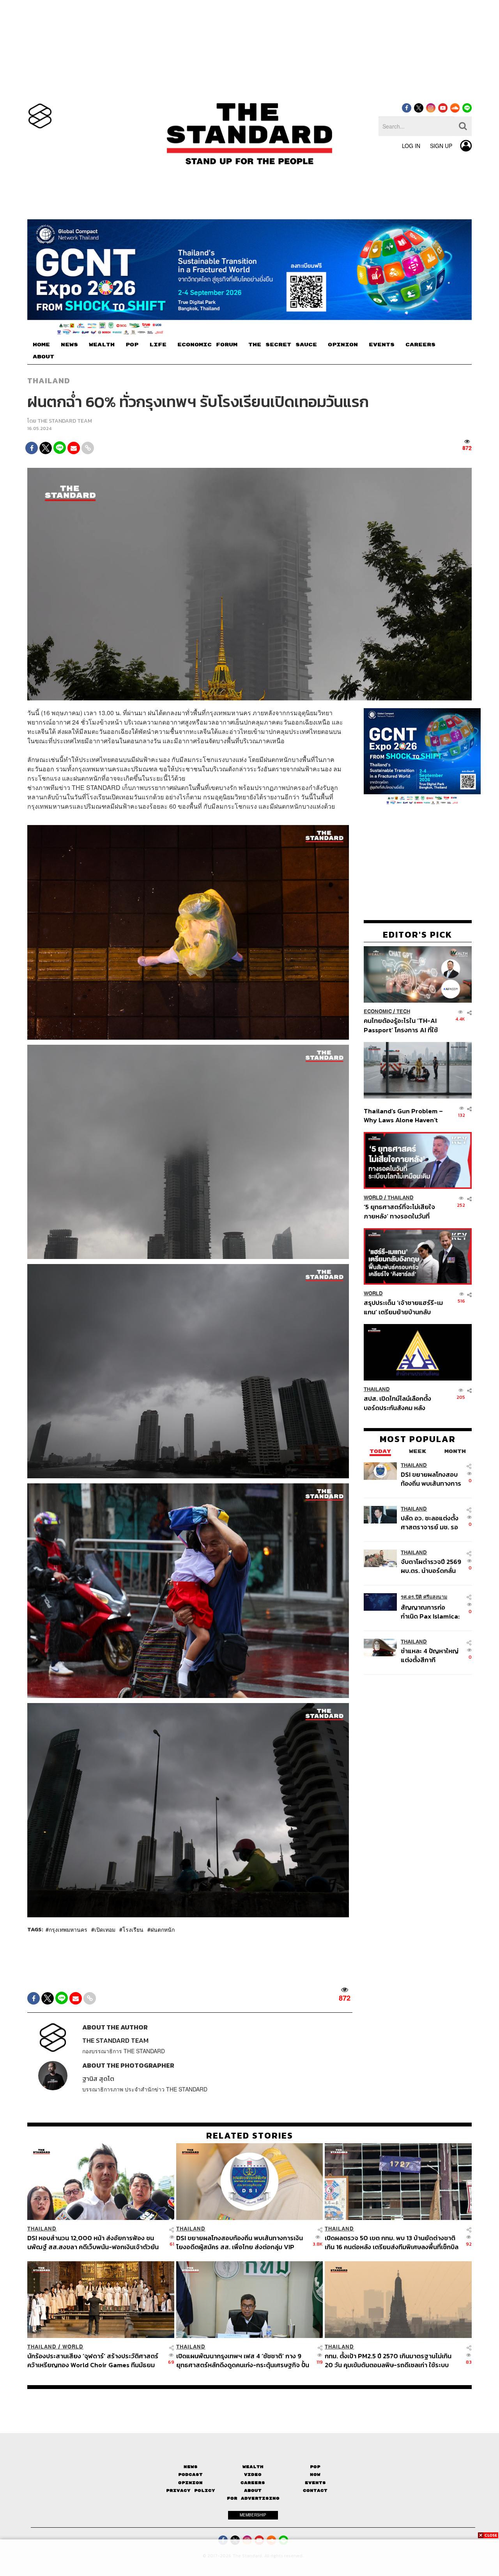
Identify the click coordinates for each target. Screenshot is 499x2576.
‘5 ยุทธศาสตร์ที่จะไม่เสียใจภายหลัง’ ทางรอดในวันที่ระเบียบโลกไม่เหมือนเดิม (399, 1211)
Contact (315, 2490)
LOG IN (411, 146)
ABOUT (43, 357)
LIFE (158, 345)
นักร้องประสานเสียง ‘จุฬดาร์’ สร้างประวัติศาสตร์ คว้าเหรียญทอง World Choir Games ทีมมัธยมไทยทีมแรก (93, 2360)
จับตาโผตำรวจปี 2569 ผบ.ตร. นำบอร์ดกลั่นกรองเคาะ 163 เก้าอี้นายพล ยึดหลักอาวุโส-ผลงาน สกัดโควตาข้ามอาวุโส (431, 1566)
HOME (41, 345)
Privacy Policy (191, 2490)
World (373, 1198)
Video (253, 2475)
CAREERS (420, 345)
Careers (253, 2483)
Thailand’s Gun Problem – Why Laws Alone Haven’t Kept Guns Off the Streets (403, 1115)
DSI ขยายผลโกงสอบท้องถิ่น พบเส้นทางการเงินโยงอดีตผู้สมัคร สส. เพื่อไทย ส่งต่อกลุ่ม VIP (431, 1478)
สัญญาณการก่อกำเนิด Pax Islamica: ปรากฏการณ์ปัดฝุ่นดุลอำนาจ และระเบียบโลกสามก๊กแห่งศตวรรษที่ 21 (430, 1611)
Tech (403, 1011)
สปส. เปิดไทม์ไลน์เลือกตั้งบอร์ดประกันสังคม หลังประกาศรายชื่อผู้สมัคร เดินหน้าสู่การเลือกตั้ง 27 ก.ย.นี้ (400, 1403)
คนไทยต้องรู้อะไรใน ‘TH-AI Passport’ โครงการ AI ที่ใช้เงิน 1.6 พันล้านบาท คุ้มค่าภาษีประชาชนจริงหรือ (403, 1025)
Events (315, 2483)
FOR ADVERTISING (253, 2498)
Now (315, 2475)
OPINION (343, 345)
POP (132, 345)
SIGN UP (441, 146)
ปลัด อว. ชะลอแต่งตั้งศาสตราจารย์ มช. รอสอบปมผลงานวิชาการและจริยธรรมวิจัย (431, 1522)
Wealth (253, 2467)
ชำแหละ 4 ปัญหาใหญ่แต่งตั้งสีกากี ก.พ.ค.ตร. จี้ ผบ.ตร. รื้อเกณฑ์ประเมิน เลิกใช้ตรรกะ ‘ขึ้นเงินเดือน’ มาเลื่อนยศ (431, 1655)
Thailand (49, 381)
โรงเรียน (133, 1929)
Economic (378, 1011)
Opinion (190, 2483)
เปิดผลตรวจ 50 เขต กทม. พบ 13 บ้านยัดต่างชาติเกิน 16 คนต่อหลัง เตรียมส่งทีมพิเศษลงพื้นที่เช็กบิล (392, 2242)
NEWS (69, 345)
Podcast (190, 2475)
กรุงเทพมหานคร (68, 1929)
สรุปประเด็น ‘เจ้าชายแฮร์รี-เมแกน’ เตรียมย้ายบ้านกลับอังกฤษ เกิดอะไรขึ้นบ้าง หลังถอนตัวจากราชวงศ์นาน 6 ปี (403, 1307)
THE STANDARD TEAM (65, 421)
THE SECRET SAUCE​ (283, 345)
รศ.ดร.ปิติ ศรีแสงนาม (424, 1597)
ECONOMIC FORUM (207, 345)
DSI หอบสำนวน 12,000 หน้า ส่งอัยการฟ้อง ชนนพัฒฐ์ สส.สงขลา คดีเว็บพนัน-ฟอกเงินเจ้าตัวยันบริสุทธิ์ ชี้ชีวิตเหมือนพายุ (93, 2242)
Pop (315, 2467)
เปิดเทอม (105, 1929)
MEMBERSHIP (253, 2515)
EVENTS (382, 345)
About (253, 2490)
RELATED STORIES (250, 2135)
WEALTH (102, 345)
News (191, 2467)
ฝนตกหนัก (163, 1929)
